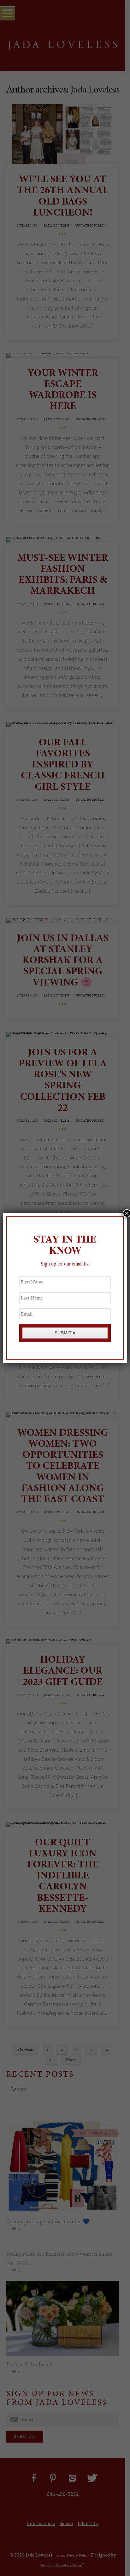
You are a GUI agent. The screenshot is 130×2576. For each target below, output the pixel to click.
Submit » (65, 1333)
